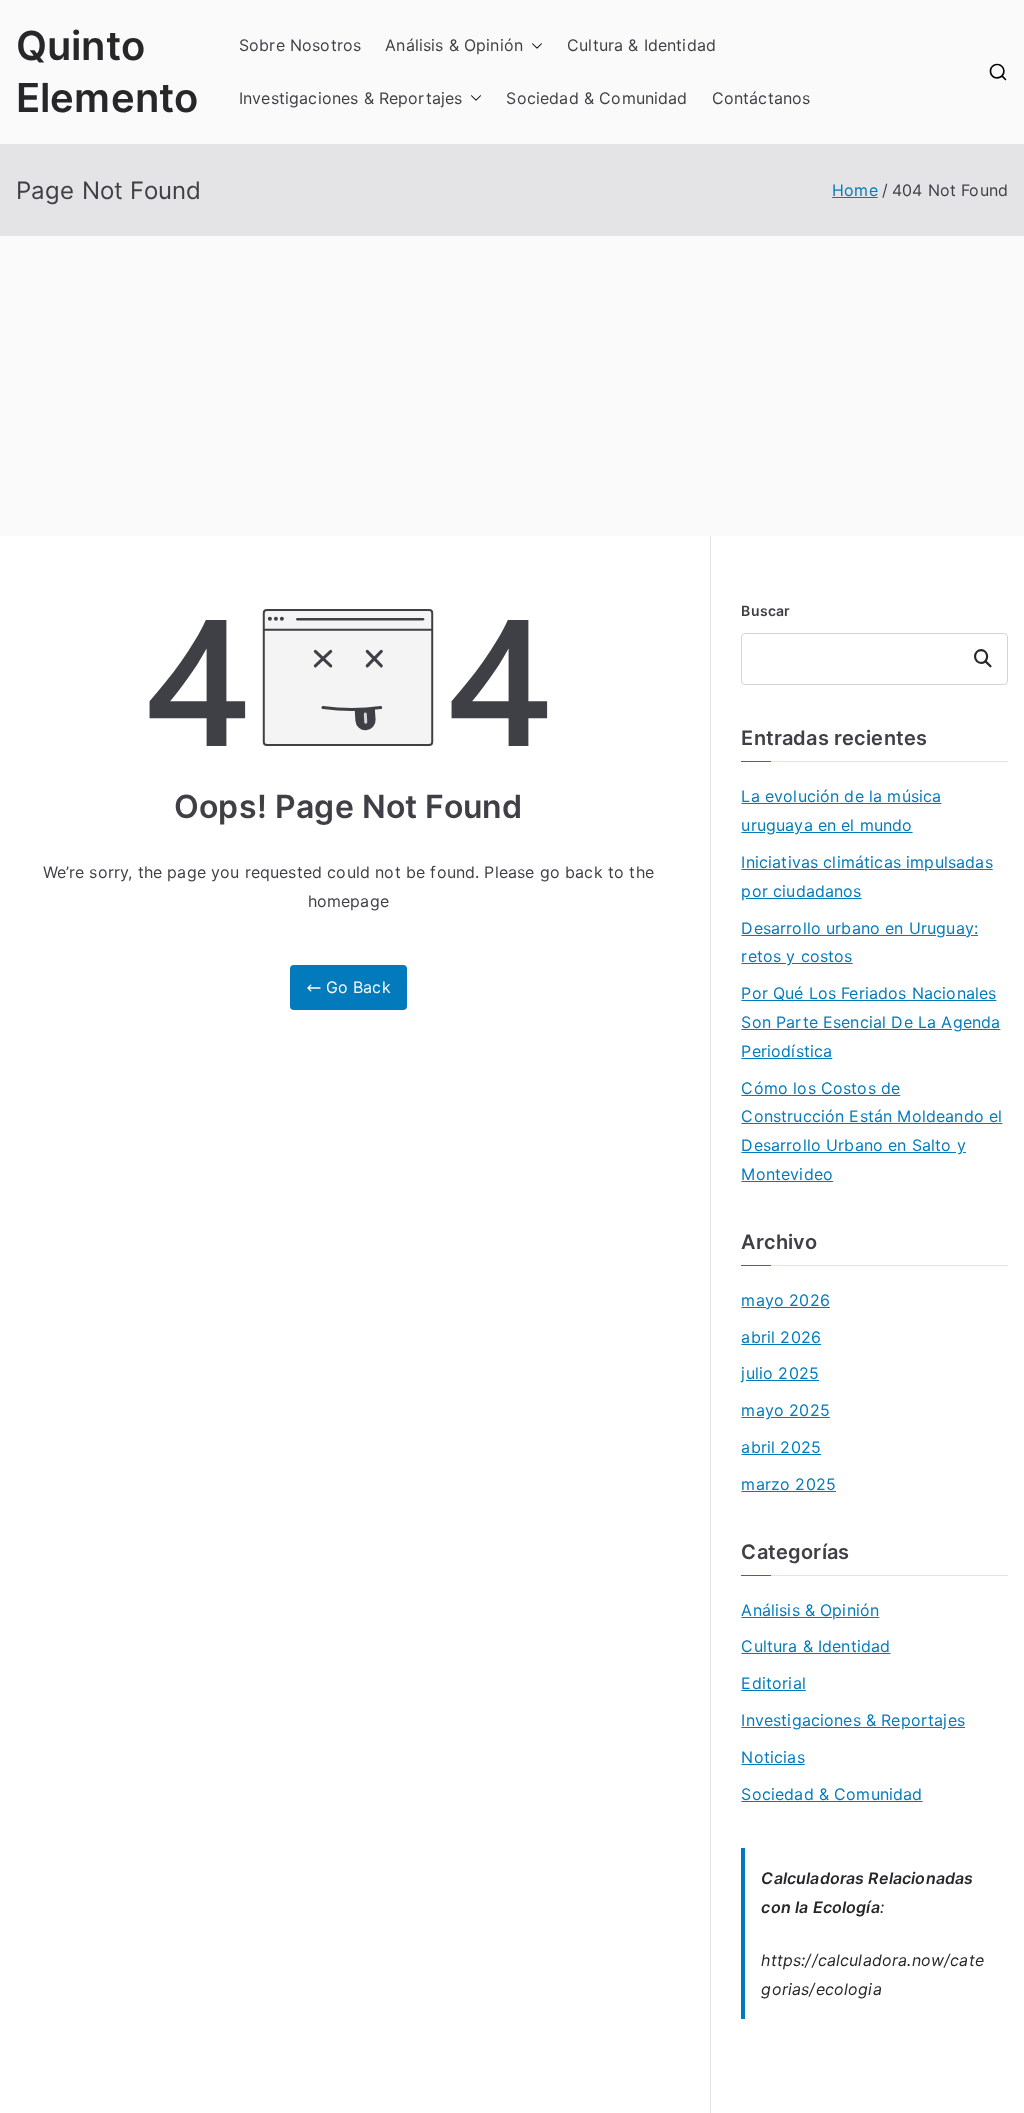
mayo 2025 (785, 1410)
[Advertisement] (512, 386)
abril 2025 (781, 1447)
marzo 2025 (788, 1484)
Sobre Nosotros (300, 45)
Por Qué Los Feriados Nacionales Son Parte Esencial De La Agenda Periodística (870, 1022)
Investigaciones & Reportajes (350, 98)
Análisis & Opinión (454, 45)
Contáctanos (761, 98)
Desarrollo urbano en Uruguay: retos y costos (859, 942)
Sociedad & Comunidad (596, 98)
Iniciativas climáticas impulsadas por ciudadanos (866, 876)
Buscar (765, 610)
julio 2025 (780, 1373)
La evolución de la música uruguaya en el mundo (841, 810)
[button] (533, 45)
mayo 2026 (785, 1300)
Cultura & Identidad (641, 45)
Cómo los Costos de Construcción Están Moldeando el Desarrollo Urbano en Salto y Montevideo (871, 1131)
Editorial (773, 1683)
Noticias (772, 1757)
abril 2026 (781, 1337)
